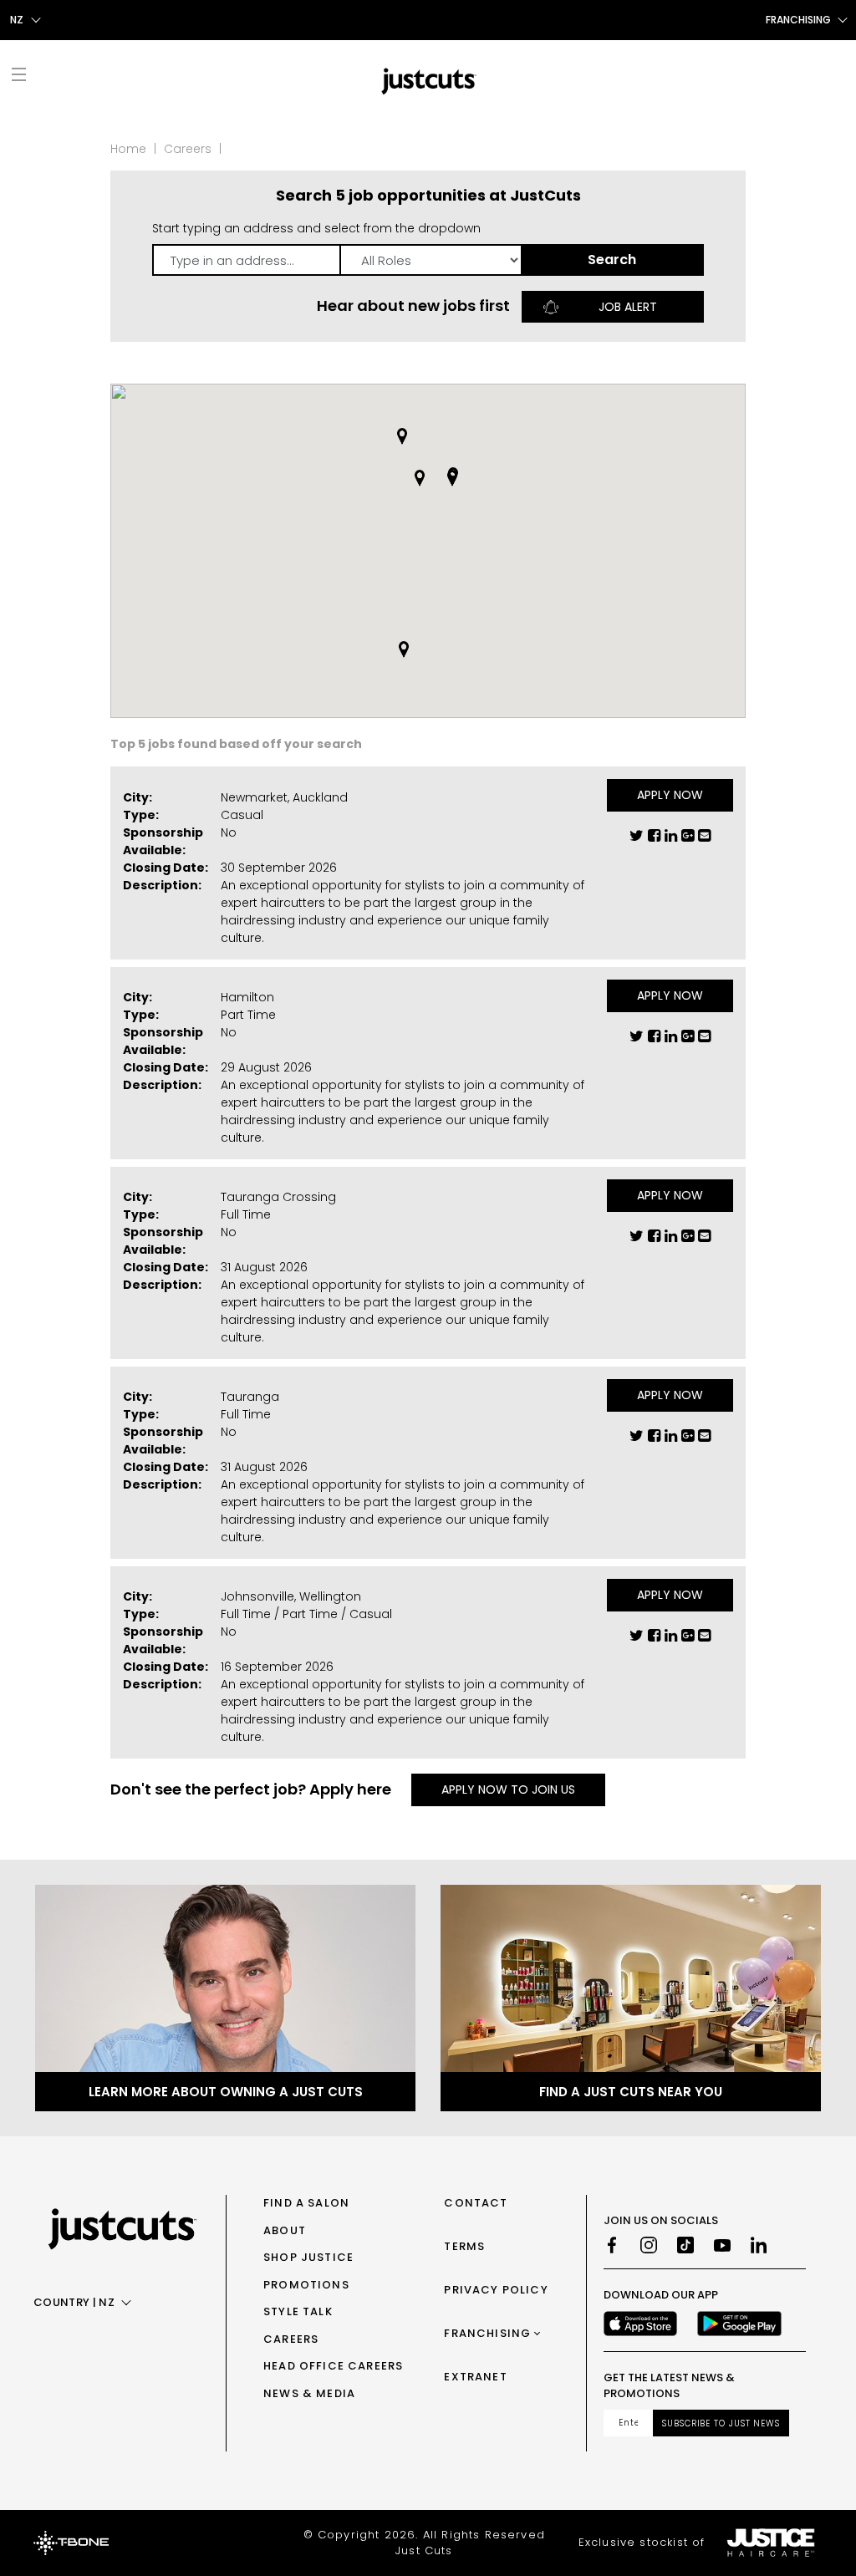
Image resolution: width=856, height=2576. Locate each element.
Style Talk (298, 2311)
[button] (402, 436)
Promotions (306, 2285)
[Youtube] (722, 2245)
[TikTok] (685, 2245)
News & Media (309, 2393)
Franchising (487, 2333)
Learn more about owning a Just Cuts (226, 2092)
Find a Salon (306, 2203)
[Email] (704, 840)
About (285, 2230)
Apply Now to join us (508, 1789)
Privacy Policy (496, 2290)
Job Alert (628, 307)
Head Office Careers (333, 2366)
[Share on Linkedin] (671, 840)
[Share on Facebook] (654, 840)
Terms (464, 2246)
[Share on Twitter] (637, 840)
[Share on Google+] (688, 840)
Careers (188, 149)
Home (128, 149)
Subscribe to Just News (721, 2423)
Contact (476, 2203)
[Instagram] (649, 2245)
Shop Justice (308, 2257)
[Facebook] (612, 2245)
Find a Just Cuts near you (631, 2092)
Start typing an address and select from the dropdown (316, 228)
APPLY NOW (670, 795)
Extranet (475, 2377)
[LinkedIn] (759, 2245)
